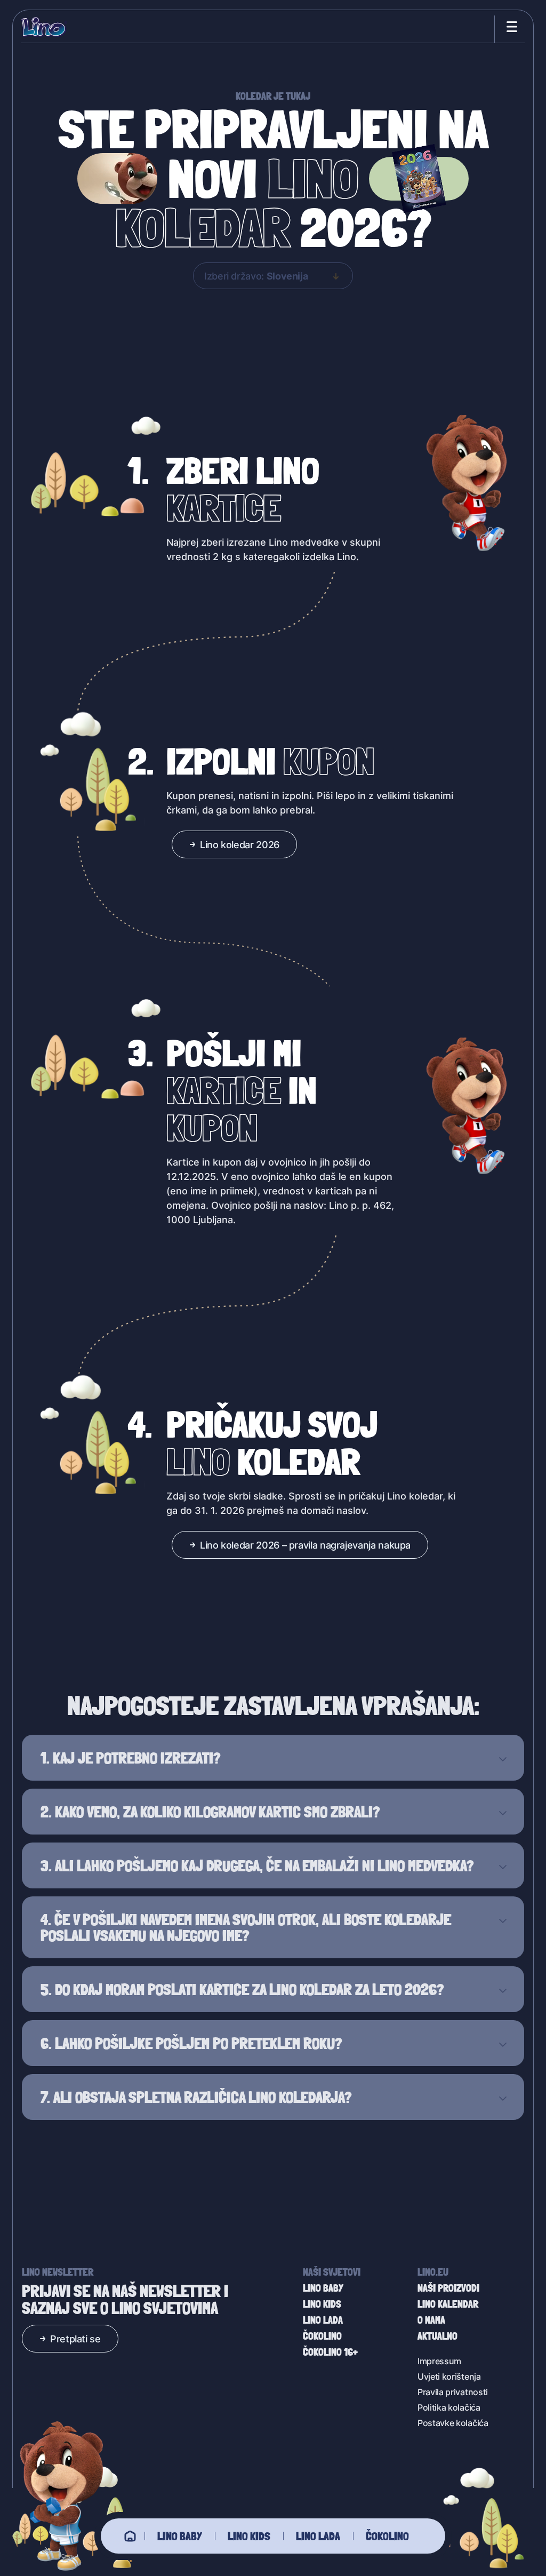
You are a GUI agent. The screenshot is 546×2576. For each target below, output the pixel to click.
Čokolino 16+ (330, 2352)
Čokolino (387, 2536)
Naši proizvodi (448, 2288)
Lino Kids (249, 2536)
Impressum (439, 2361)
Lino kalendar (448, 2304)
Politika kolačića (449, 2407)
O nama (431, 2320)
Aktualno (437, 2336)
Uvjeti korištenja (449, 2376)
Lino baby (180, 2536)
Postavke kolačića (453, 2423)
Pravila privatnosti (453, 2392)
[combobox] (273, 276)
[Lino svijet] (130, 2536)
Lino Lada (318, 2536)
